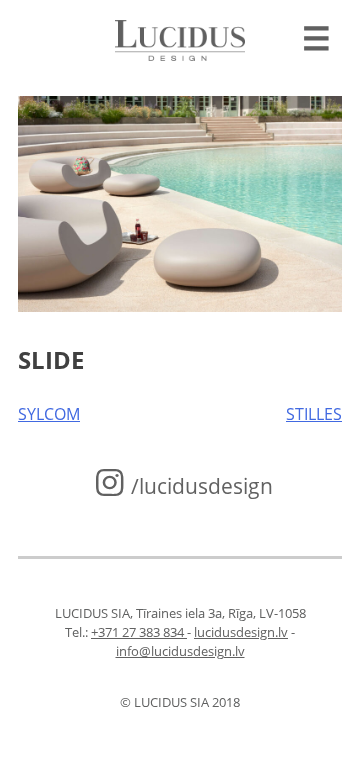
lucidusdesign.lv (241, 632)
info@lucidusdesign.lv (180, 651)
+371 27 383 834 (139, 632)
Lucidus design (180, 40)
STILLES (314, 414)
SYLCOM (49, 414)
